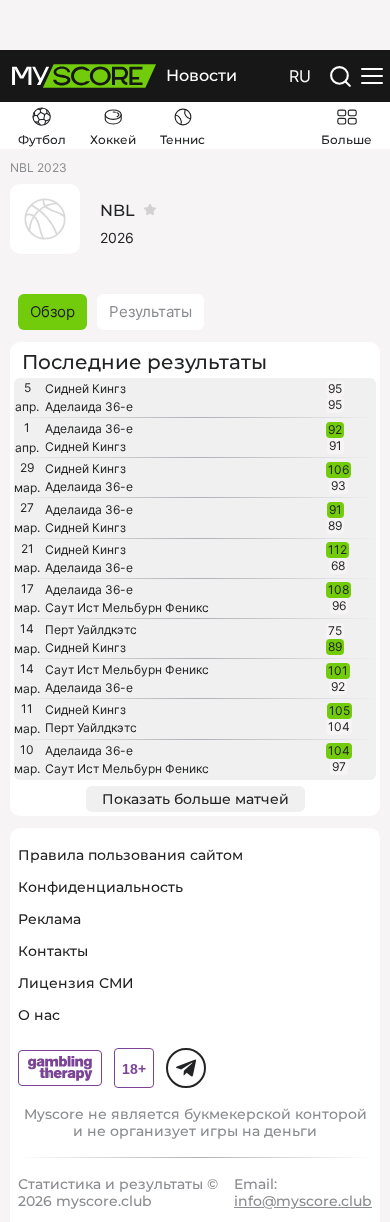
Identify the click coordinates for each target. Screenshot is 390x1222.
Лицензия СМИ (76, 983)
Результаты (150, 311)
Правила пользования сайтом (130, 855)
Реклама (49, 919)
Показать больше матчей (195, 799)
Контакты (53, 951)
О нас (39, 1015)
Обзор (52, 311)
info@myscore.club (303, 1201)
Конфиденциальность (100, 887)
